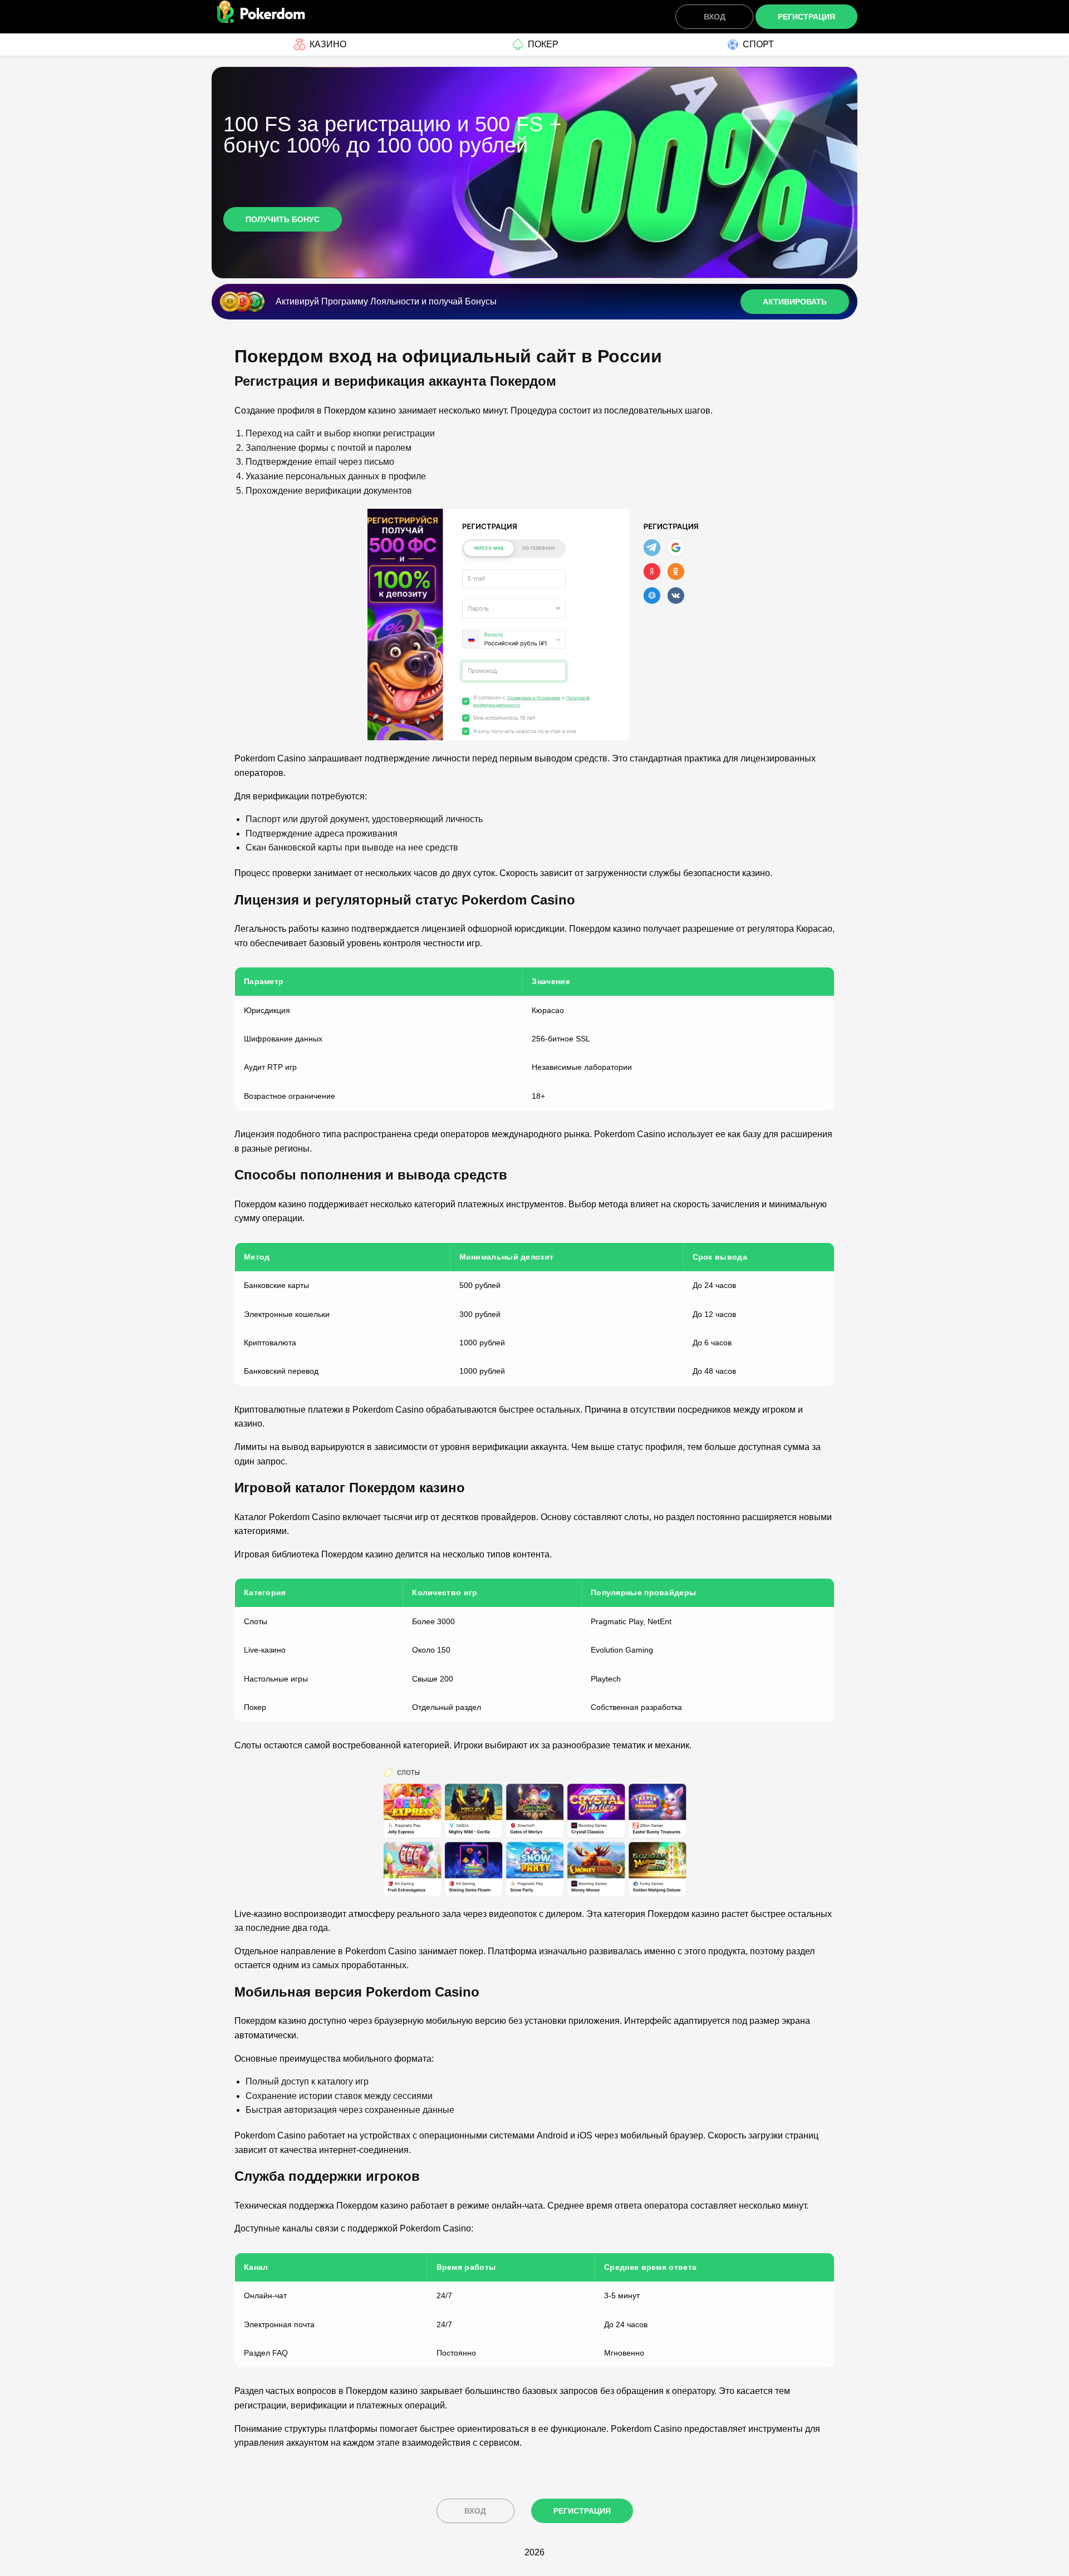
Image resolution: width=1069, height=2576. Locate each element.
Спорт (758, 44)
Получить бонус (283, 219)
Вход (715, 17)
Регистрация (806, 17)
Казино (328, 44)
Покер (543, 44)
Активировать (795, 302)
